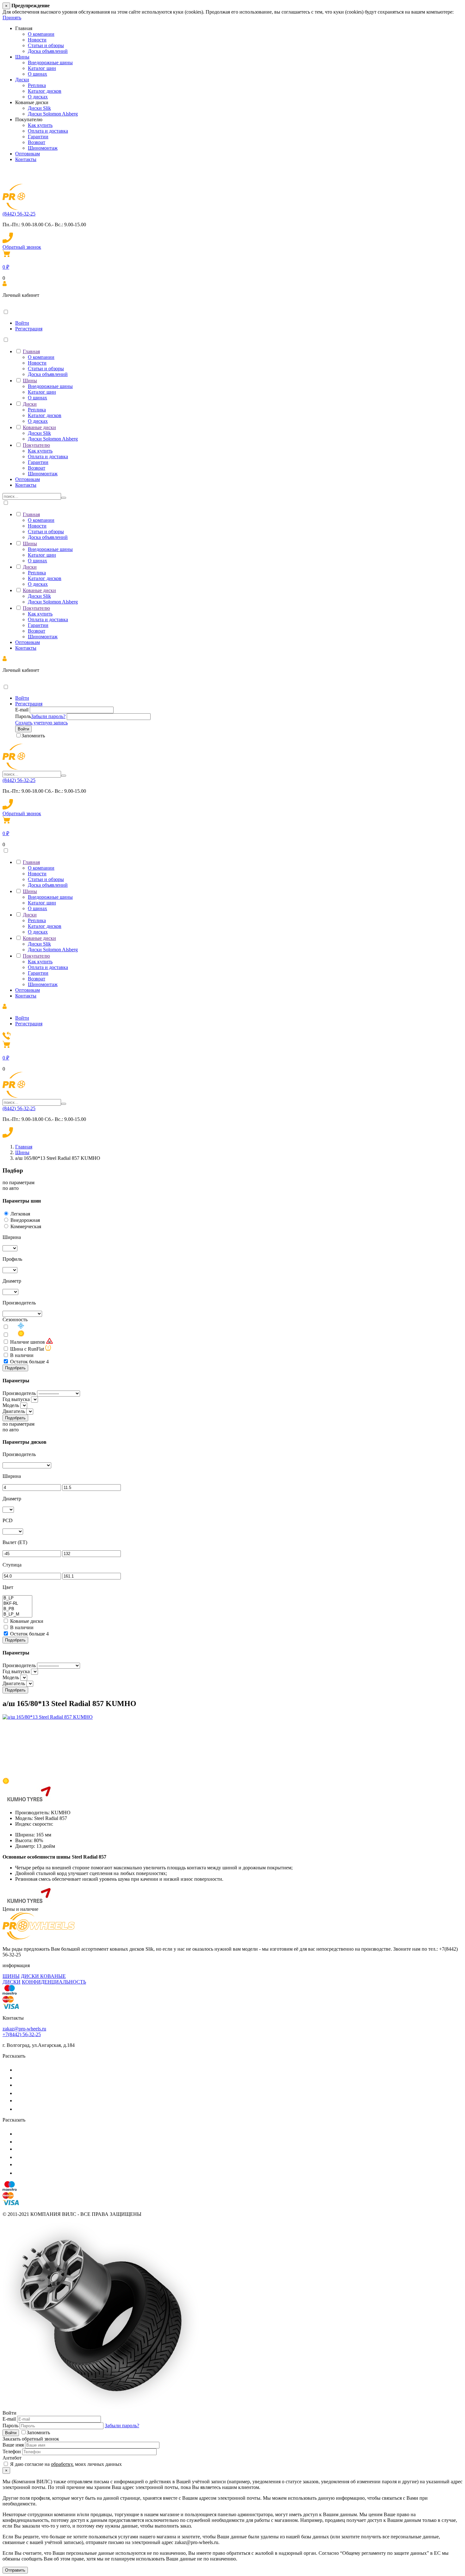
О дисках (38, 97)
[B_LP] (17, 1598)
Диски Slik (39, 108)
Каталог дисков (45, 91)
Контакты (26, 159)
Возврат (37, 142)
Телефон (12, 2451)
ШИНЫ (11, 1976)
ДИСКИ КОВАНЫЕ (43, 1976)
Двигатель (14, 1411)
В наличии (22, 1355)
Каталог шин (42, 68)
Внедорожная (25, 1220)
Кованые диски (39, 427)
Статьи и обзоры (46, 45)
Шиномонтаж (43, 148)
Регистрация (29, 329)
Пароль (23, 716)
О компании (41, 34)
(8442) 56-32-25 (19, 214)
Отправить (15, 2570)
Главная (31, 351)
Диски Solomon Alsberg (53, 114)
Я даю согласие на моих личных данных (65, 2464)
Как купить (40, 125)
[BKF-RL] (17, 1604)
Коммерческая (26, 1226)
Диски (22, 80)
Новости (37, 40)
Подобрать (15, 1368)
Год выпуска (16, 1399)
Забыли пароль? (48, 716)
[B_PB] (17, 1609)
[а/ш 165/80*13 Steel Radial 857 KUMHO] (48, 1717)
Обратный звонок (22, 247)
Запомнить (33, 736)
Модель (11, 1405)
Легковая (20, 1214)
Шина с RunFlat (27, 1349)
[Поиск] (64, 498)
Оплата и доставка (48, 131)
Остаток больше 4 (29, 1362)
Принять (12, 18)
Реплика (37, 85)
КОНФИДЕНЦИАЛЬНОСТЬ (54, 1982)
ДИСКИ (12, 1982)
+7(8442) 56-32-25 (22, 2034)
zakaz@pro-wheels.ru (24, 2029)
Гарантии (38, 137)
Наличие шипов (28, 1342)
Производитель (19, 1393)
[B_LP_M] (17, 1614)
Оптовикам (28, 154)
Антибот (12, 2458)
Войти (22, 323)
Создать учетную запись (41, 723)
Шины (22, 57)
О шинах (37, 74)
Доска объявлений (48, 51)
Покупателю (36, 445)
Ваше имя (13, 2445)
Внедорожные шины (50, 63)
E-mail (22, 710)
